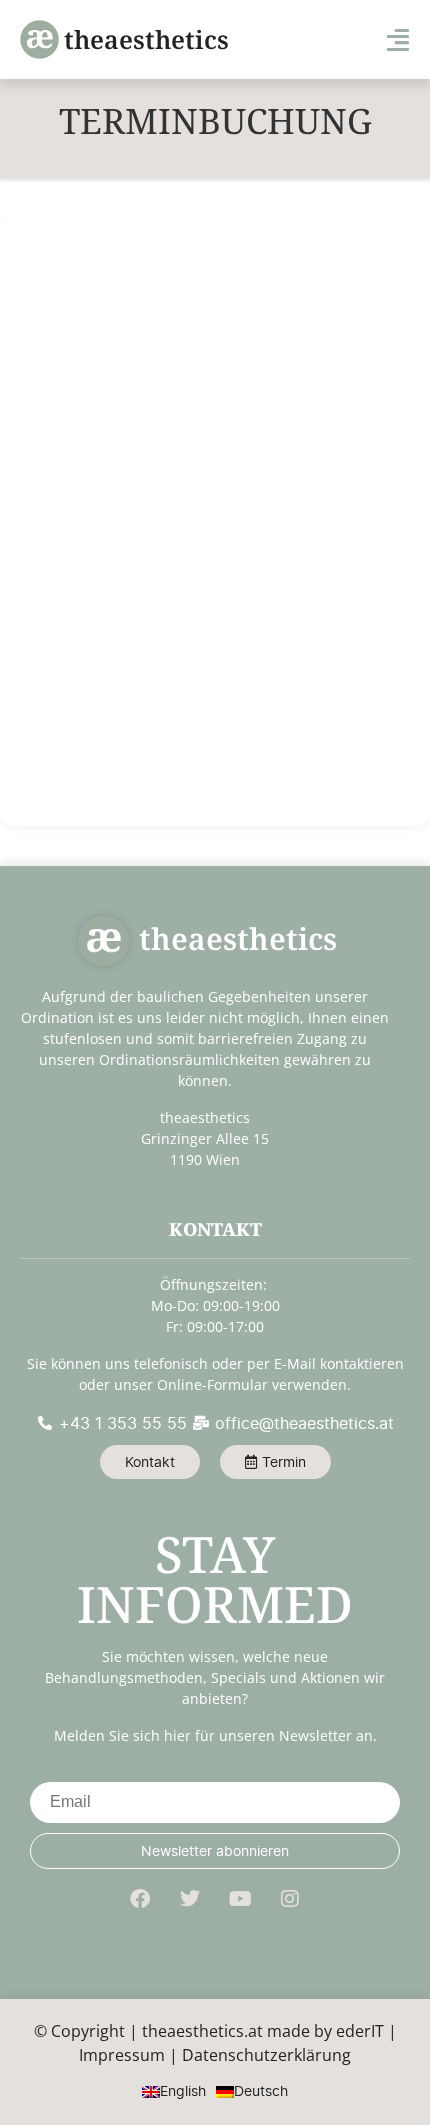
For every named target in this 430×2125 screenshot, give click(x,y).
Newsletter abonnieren (215, 1850)
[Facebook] (140, 1899)
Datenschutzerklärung (266, 2055)
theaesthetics (146, 39)
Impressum (122, 2055)
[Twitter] (190, 1899)
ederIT (360, 2031)
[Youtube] (240, 1899)
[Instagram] (290, 1899)
